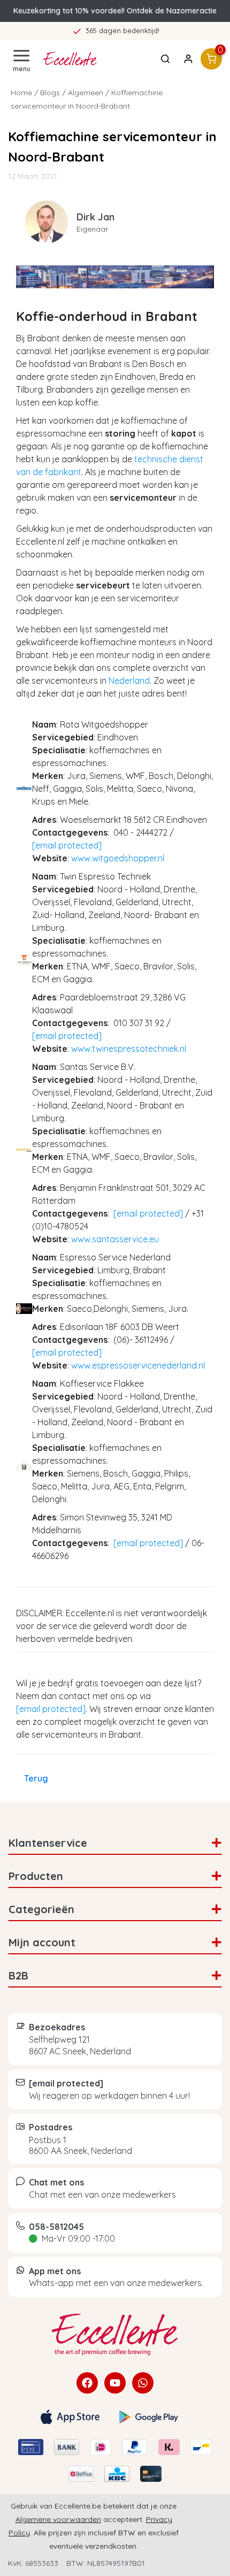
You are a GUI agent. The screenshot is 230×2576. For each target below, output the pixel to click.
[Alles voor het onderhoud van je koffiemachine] (115, 2335)
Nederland (129, 681)
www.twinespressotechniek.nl (129, 1049)
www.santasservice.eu (115, 1239)
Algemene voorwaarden (58, 2519)
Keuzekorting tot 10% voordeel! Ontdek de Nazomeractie (115, 11)
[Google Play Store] (149, 2417)
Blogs (50, 93)
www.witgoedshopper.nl (118, 858)
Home (21, 93)
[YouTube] (115, 2383)
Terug (36, 1778)
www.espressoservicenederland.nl (138, 1365)
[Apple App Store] (70, 2417)
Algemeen (86, 93)
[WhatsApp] (143, 2383)
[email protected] (67, 845)
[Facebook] (87, 2383)
